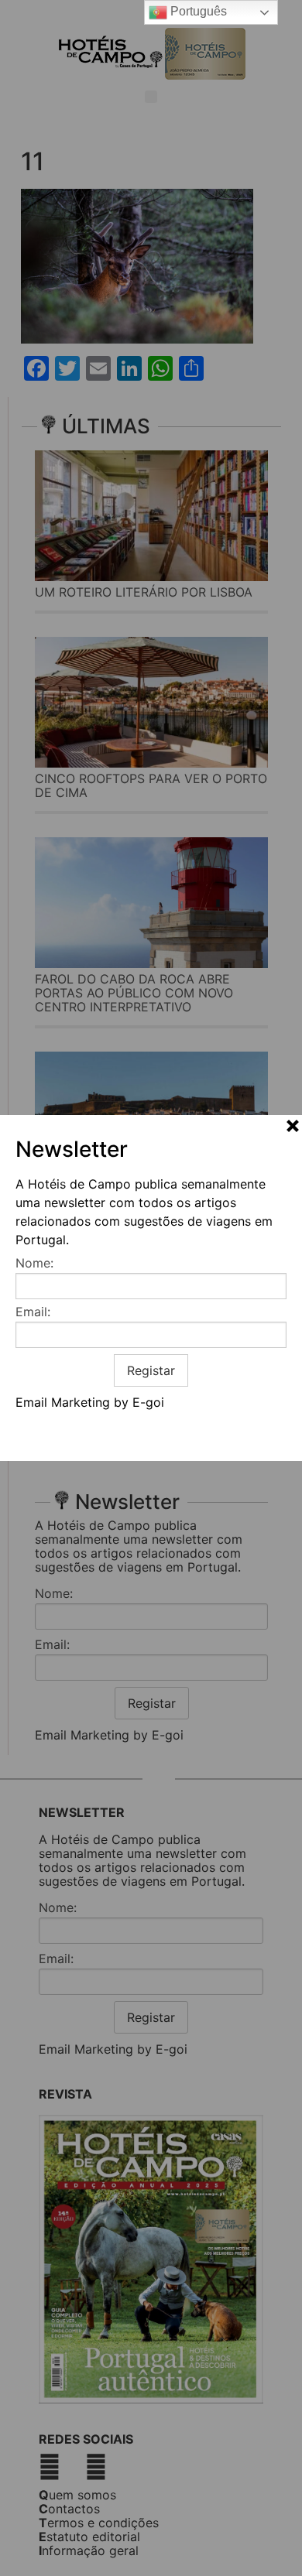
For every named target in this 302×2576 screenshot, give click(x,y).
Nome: (34, 1263)
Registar (151, 1370)
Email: (33, 1312)
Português (197, 11)
